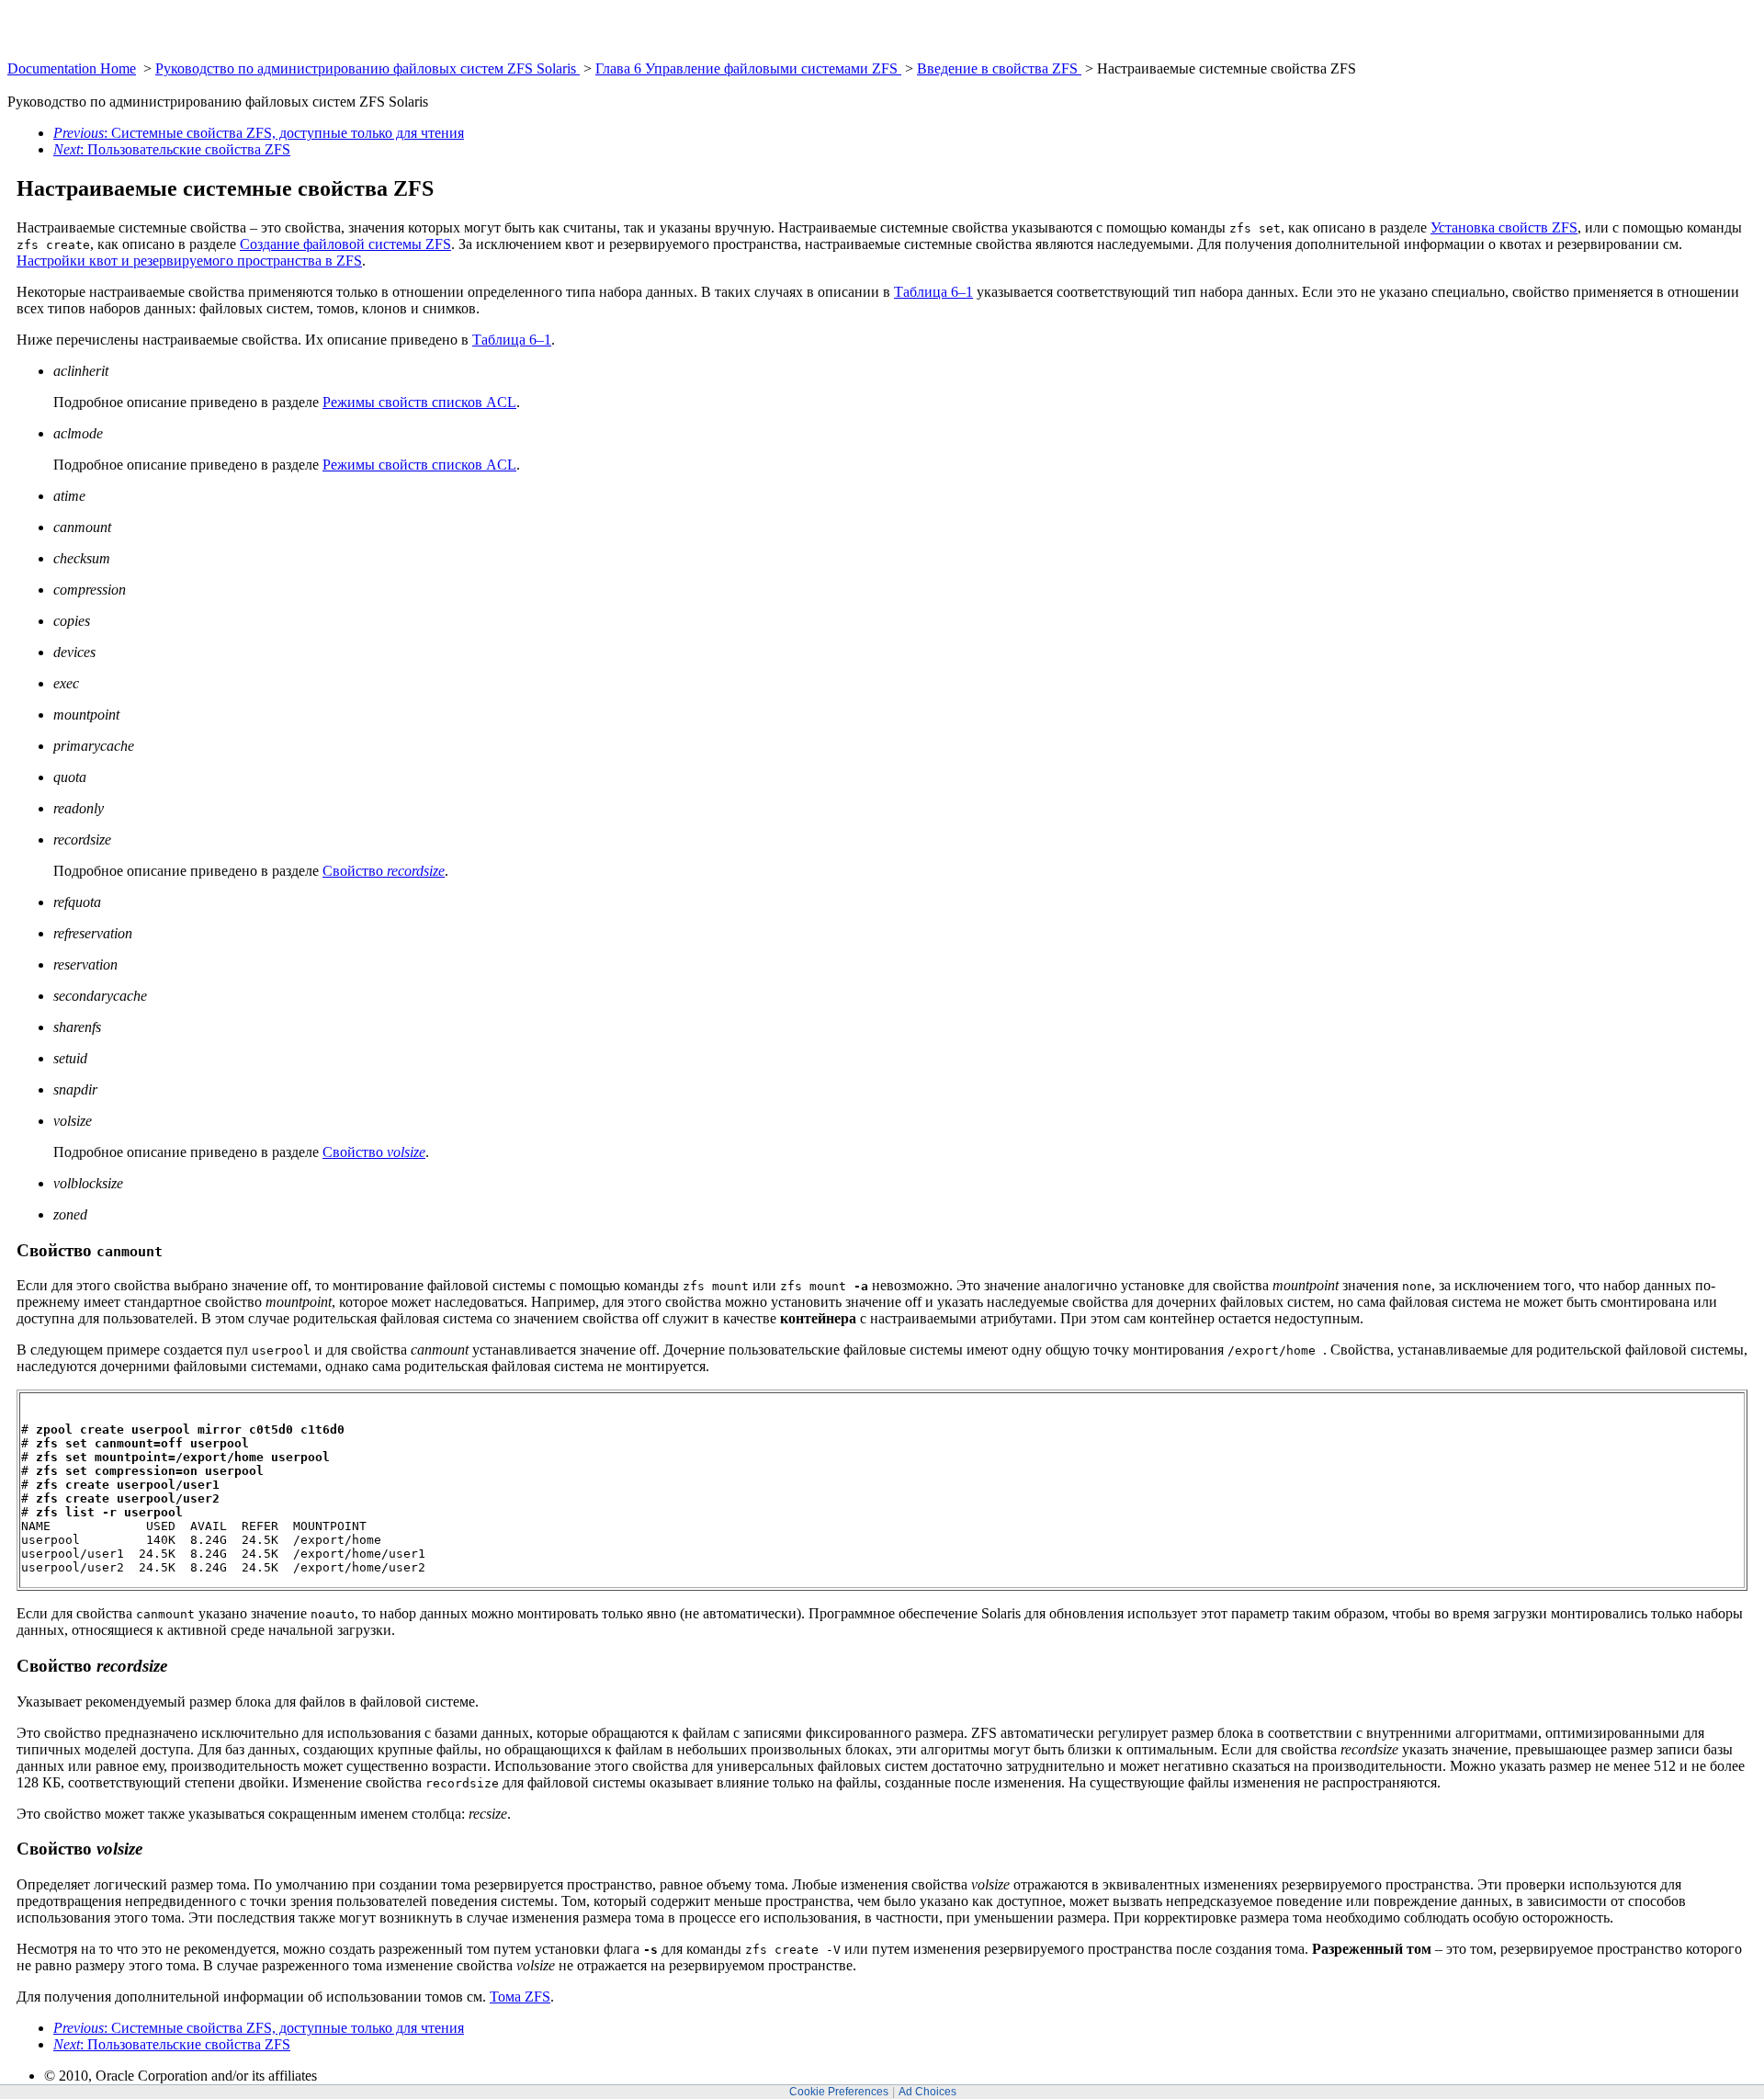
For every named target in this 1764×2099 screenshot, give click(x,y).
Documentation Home (72, 68)
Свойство (384, 871)
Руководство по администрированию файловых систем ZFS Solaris (367, 68)
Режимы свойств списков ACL (419, 402)
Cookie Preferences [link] (839, 2092)
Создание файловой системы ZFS (345, 244)
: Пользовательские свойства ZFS (172, 149)
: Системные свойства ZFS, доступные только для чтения (259, 133)
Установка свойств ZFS (1504, 227)
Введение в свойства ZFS (999, 68)
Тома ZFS (520, 1997)
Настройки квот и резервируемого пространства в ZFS (189, 261)
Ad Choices (927, 2092)
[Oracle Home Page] (52, 56)
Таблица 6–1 (933, 292)
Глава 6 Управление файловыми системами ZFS (748, 68)
